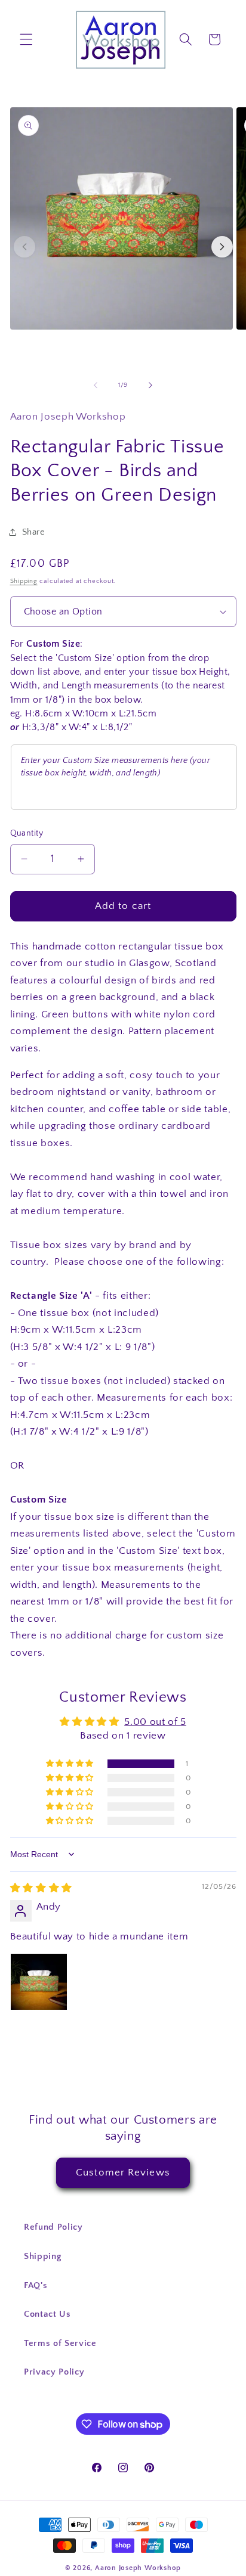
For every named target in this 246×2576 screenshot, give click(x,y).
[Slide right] (150, 385)
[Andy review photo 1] (39, 1982)
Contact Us (47, 2314)
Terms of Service (60, 2343)
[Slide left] (96, 385)
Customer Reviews (123, 2172)
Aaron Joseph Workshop (138, 2568)
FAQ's (36, 2285)
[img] (41, 1888)
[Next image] (222, 247)
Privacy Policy (54, 2372)
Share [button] (34, 532)
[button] (26, 39)
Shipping (24, 581)
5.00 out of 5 (155, 1722)
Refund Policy (53, 2227)
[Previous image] (24, 247)
